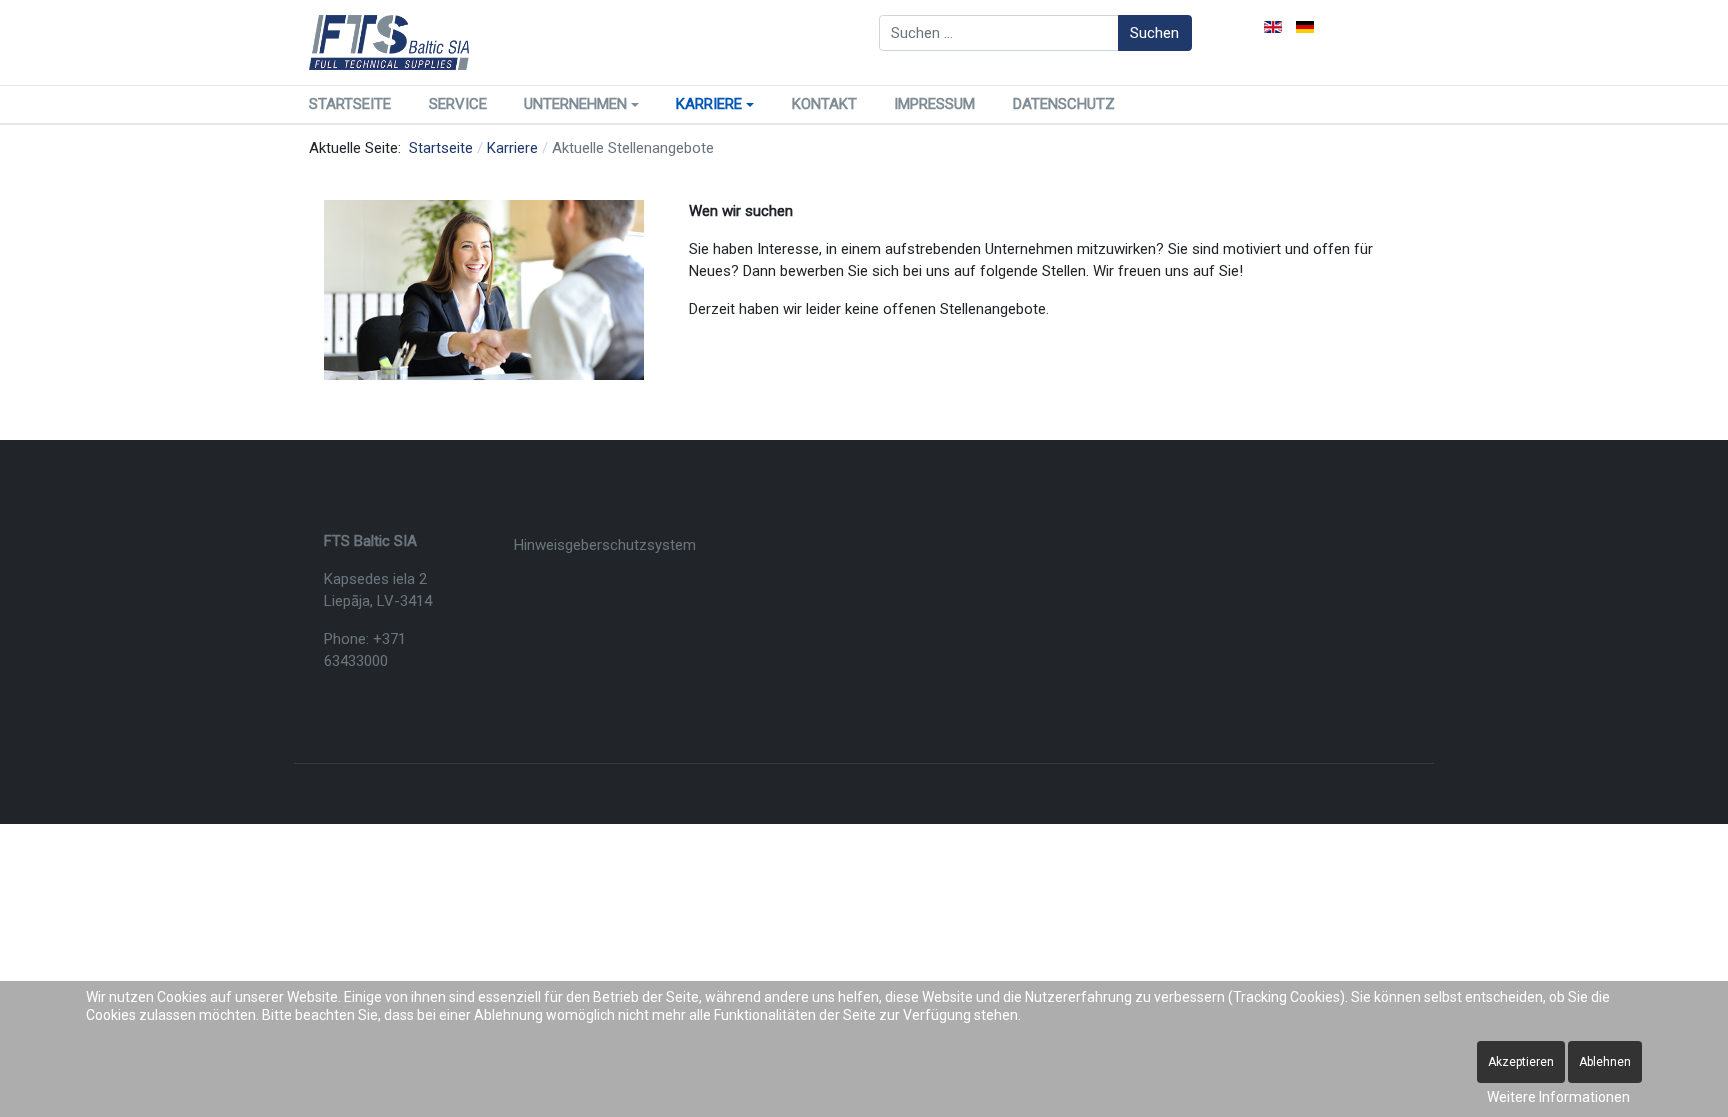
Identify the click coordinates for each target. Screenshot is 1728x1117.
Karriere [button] (709, 104)
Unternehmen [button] (575, 104)
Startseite (350, 104)
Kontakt (824, 104)
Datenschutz (1064, 104)
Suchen (1154, 33)
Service (458, 104)
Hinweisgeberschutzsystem (605, 545)
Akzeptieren (1521, 1062)
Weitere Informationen (1558, 1097)
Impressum (934, 104)
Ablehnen (1605, 1062)
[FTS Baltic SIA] (389, 42)
